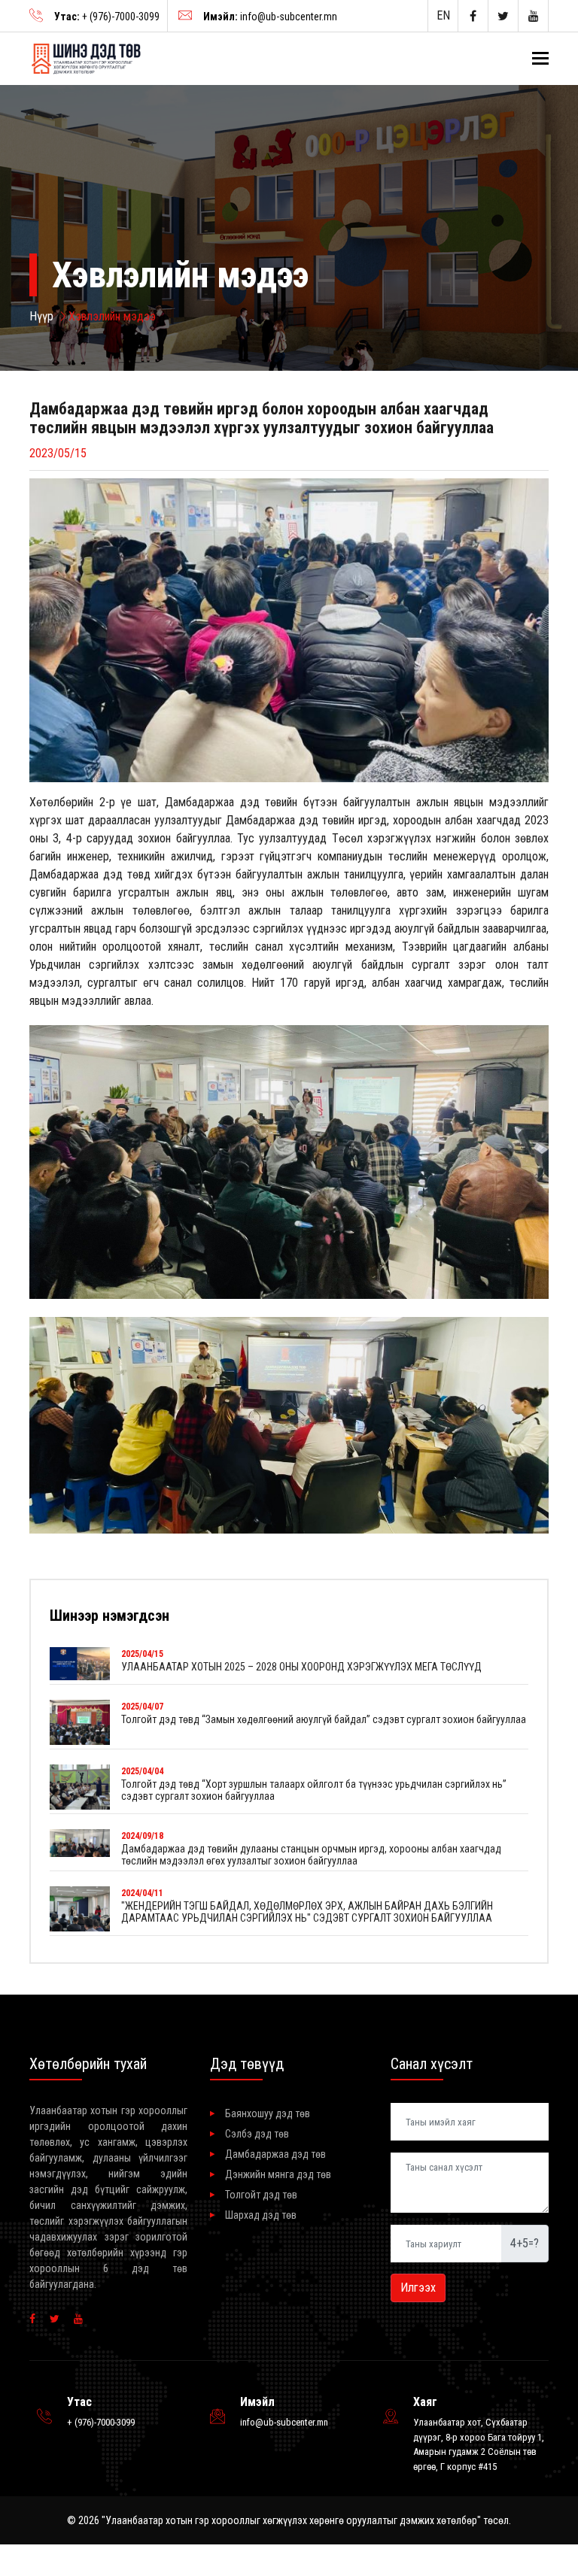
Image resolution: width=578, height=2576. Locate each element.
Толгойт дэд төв (261, 2195)
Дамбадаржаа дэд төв (275, 2154)
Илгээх (418, 2288)
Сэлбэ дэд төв (257, 2134)
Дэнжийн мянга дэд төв (278, 2174)
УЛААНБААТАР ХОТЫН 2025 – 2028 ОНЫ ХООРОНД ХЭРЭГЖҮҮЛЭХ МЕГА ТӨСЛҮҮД (301, 1667)
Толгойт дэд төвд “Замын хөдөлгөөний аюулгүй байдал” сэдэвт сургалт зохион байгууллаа (324, 1719)
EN (443, 15)
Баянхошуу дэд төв (268, 2113)
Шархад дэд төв (261, 2215)
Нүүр (41, 316)
